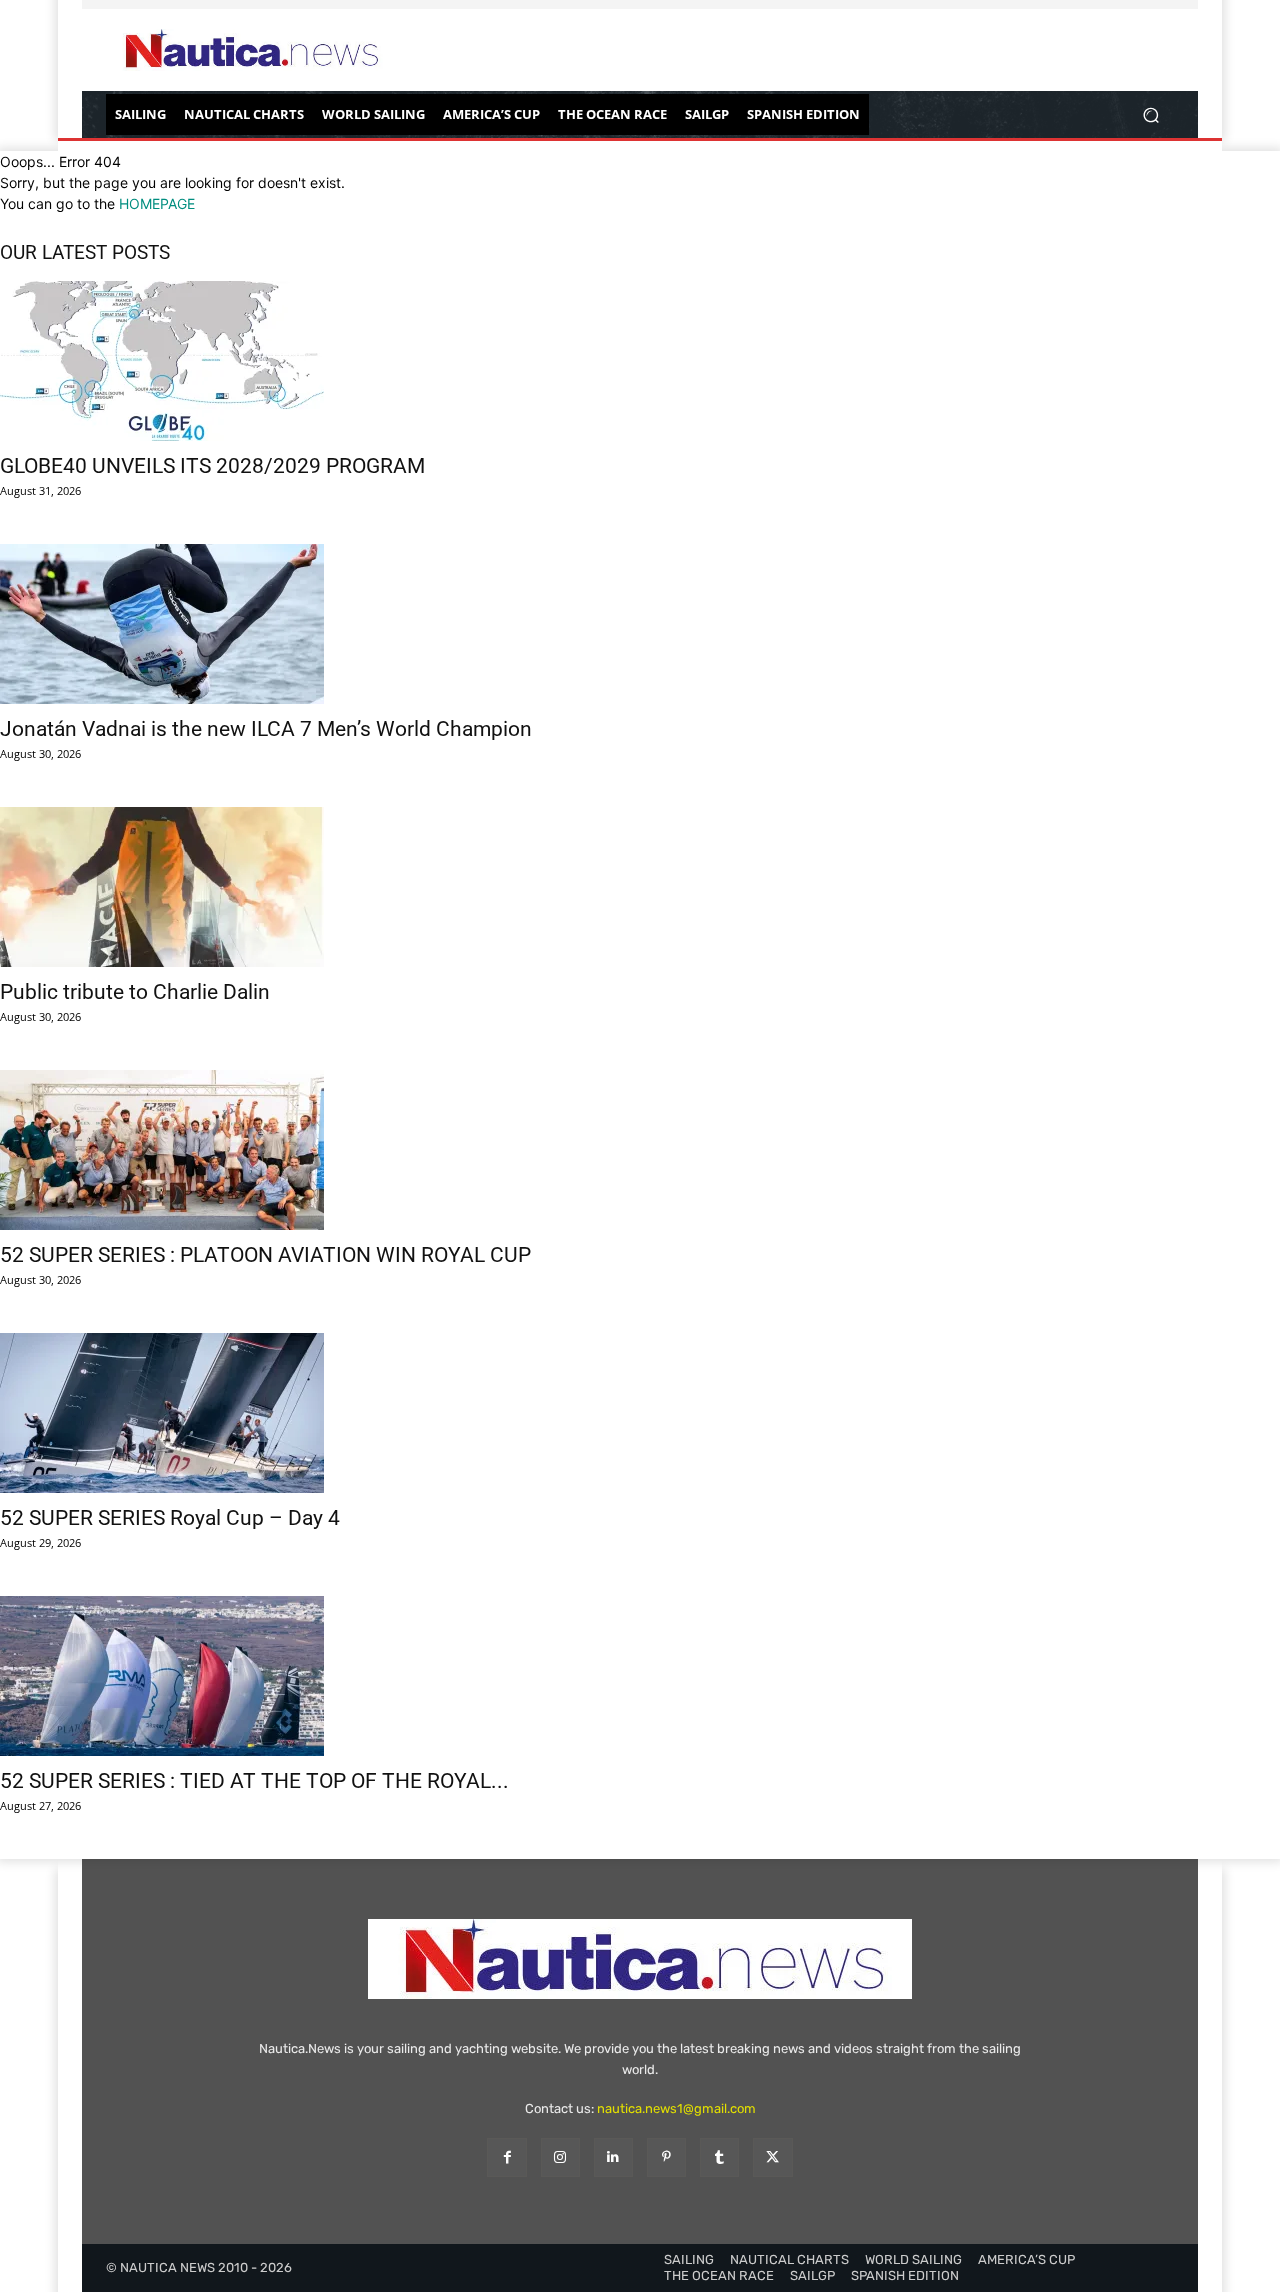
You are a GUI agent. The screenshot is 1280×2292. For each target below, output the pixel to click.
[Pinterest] (666, 2157)
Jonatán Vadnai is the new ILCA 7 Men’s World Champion (266, 729)
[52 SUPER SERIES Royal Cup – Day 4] (640, 1413)
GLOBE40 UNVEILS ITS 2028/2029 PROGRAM (212, 466)
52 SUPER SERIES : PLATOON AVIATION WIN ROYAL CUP (265, 1255)
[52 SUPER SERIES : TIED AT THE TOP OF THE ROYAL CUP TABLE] (640, 1676)
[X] (772, 2157)
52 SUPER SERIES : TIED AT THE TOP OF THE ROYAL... (254, 1781)
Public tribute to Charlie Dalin (135, 992)
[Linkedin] (613, 2157)
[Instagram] (560, 2157)
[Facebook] (506, 2157)
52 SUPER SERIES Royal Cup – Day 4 (170, 1518)
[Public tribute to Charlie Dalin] (640, 887)
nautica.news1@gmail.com (676, 2108)
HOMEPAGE (157, 203)
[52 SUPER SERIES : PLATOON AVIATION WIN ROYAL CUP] (640, 1150)
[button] (1150, 114)
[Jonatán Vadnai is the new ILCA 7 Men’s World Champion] (640, 624)
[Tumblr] (719, 2157)
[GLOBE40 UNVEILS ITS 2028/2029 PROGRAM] (640, 361)
